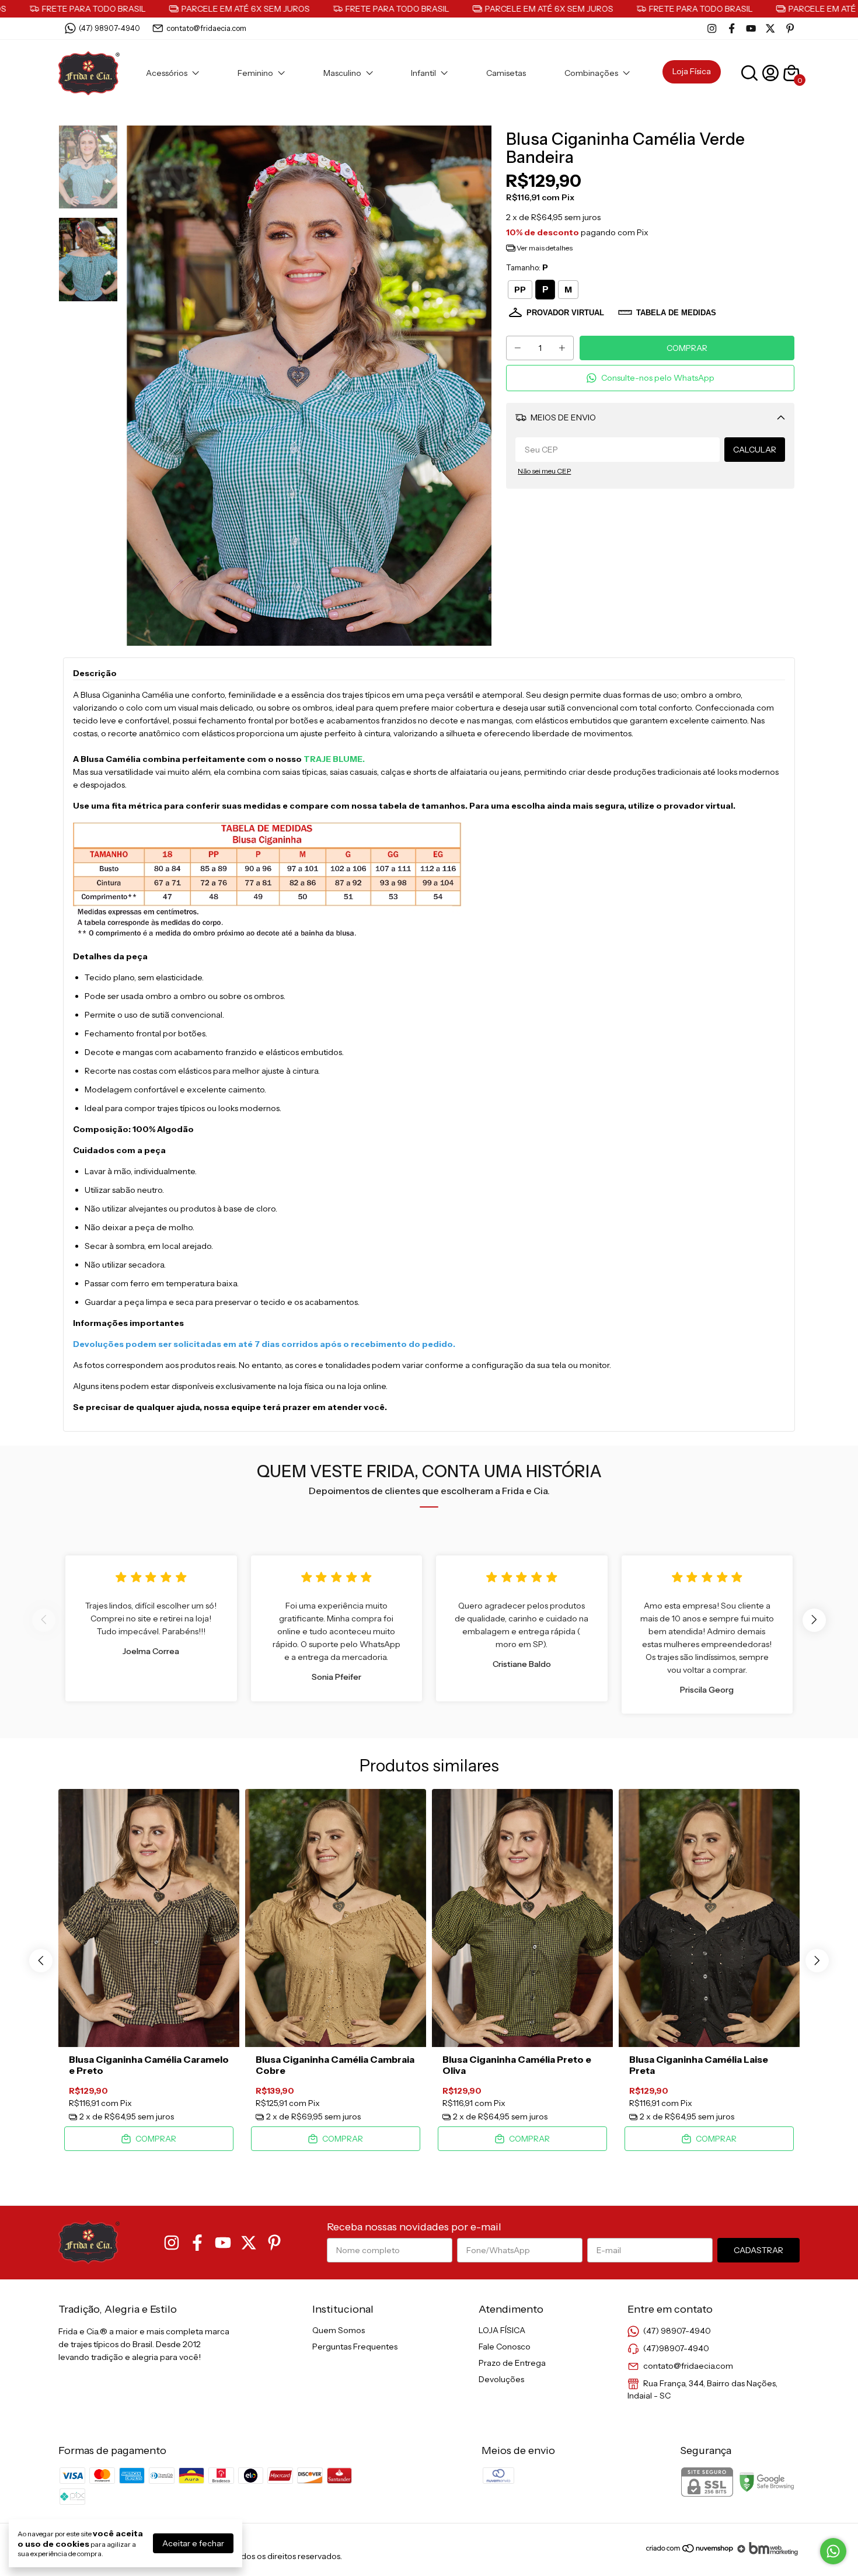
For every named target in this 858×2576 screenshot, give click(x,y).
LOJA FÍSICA (502, 2330)
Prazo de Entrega (512, 2363)
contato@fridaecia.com (206, 28)
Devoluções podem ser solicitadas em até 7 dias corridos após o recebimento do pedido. (264, 1344)
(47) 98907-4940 (109, 28)
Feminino (255, 73)
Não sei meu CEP (544, 471)
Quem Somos (339, 2330)
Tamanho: (527, 267)
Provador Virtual (565, 313)
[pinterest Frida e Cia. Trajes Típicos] (790, 28)
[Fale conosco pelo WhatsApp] (833, 2551)
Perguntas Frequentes (355, 2347)
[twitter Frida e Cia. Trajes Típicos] (770, 28)
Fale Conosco (505, 2347)
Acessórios (167, 73)
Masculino (342, 73)
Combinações (591, 73)
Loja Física (692, 71)
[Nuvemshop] (690, 2553)
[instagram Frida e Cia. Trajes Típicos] (712, 28)
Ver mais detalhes (544, 248)
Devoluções (501, 2379)
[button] (650, 378)
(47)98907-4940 (676, 2348)
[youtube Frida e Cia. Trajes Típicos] (751, 28)
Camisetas (506, 73)
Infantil (423, 73)
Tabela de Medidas (676, 313)
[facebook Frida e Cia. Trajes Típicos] (732, 28)
